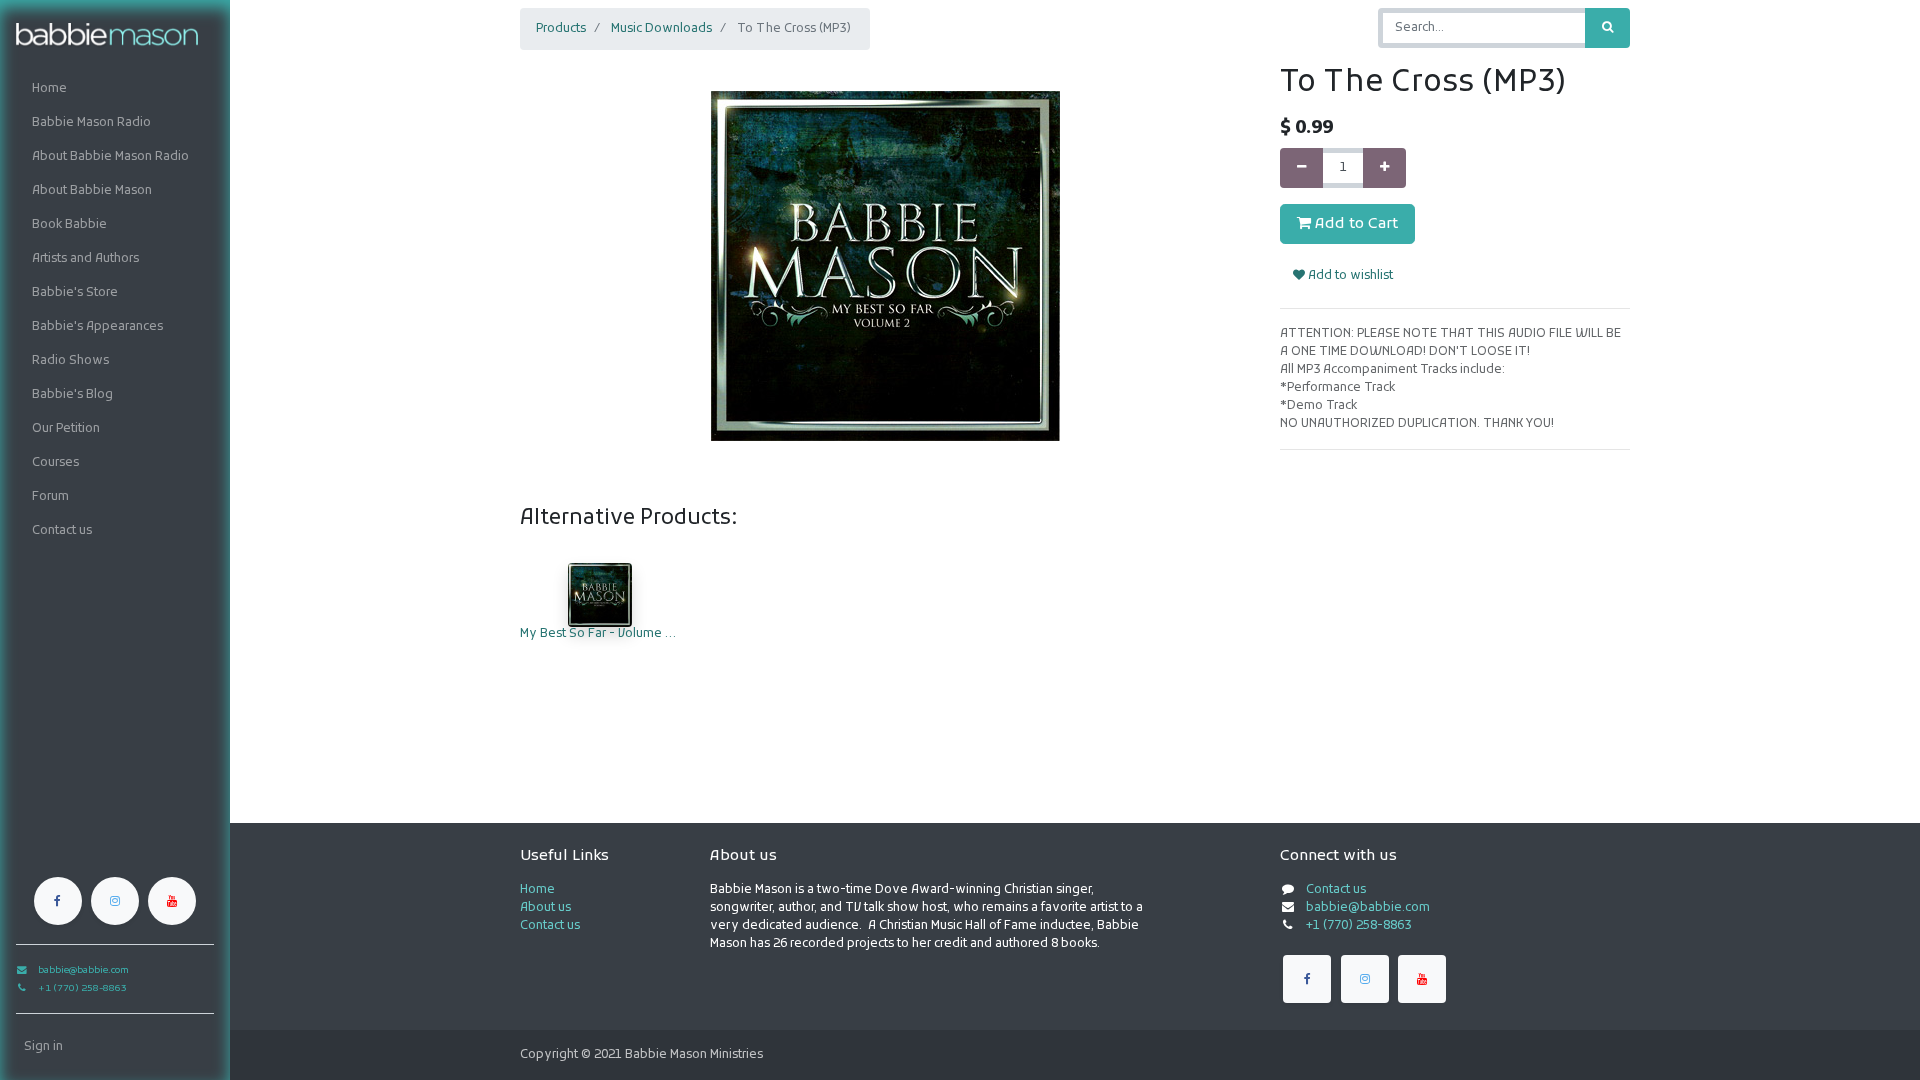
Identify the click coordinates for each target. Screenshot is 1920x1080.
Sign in (43, 1047)
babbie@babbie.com (1368, 908)
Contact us (550, 926)
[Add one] (1384, 168)
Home (537, 890)
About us (545, 908)
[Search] (1607, 28)
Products (561, 29)
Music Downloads (661, 29)
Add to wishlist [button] (1349, 276)
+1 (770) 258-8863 (1358, 926)
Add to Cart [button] (1354, 224)
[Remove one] (1301, 168)
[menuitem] (115, 89)
